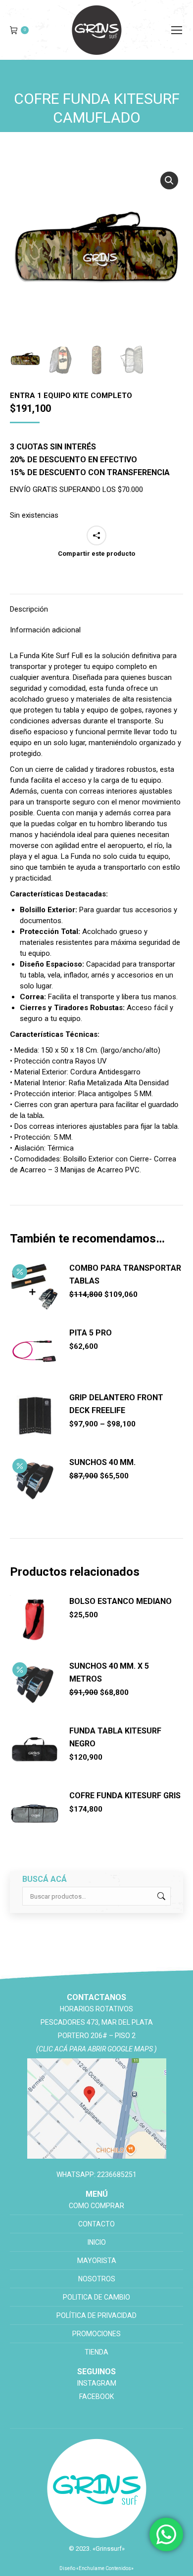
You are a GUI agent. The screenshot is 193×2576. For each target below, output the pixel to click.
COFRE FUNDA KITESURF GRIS (125, 1796)
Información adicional (45, 630)
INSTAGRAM (97, 2383)
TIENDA (96, 2352)
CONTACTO (96, 2224)
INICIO (97, 2242)
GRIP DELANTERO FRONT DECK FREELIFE (116, 1404)
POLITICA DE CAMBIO (96, 2297)
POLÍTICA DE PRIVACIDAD (96, 2315)
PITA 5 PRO (91, 1333)
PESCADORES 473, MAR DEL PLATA (97, 2022)
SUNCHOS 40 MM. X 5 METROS (109, 1672)
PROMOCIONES (96, 2334)
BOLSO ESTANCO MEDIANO (121, 1601)
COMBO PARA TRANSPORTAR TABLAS (125, 1274)
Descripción (29, 609)
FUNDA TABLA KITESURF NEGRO (115, 1737)
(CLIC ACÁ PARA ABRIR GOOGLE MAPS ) (96, 2049)
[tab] (96, 604)
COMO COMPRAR (96, 2206)
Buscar (160, 1896)
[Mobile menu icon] (177, 30)
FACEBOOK (96, 2397)
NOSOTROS (97, 2279)
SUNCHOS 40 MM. (102, 1462)
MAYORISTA (97, 2261)
